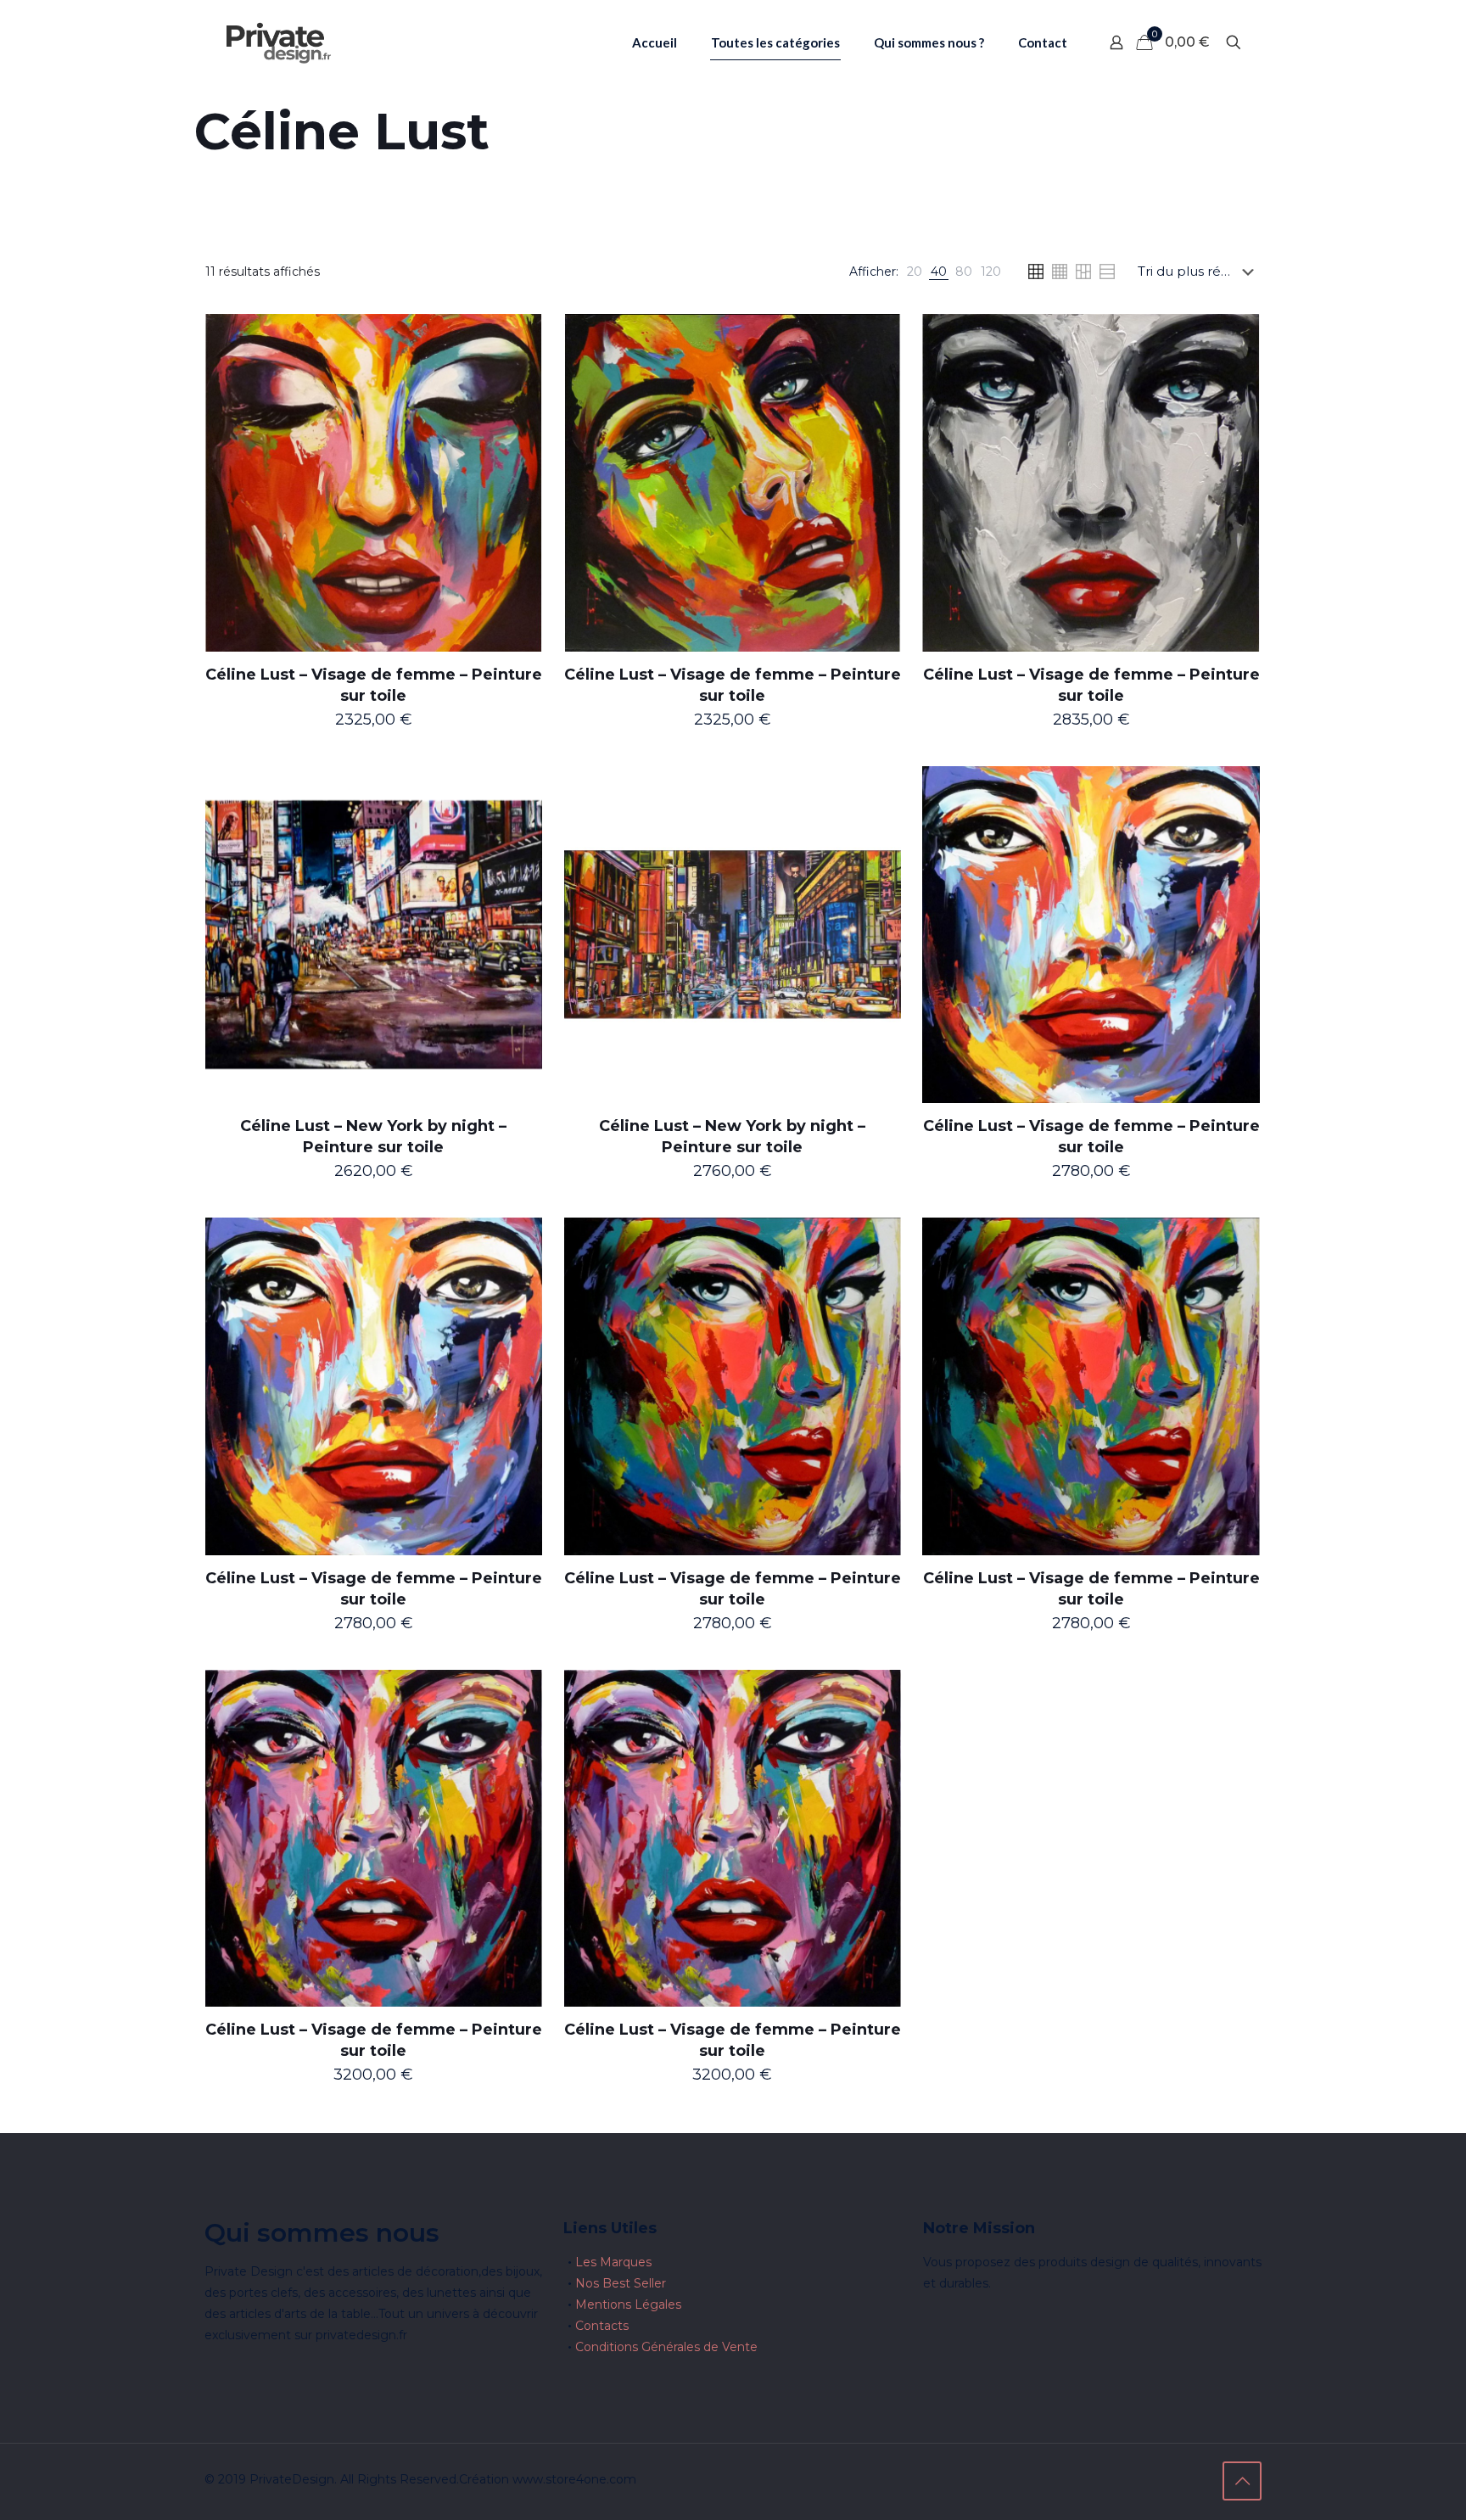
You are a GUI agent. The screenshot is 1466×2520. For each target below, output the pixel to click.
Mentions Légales (628, 2304)
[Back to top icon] (1242, 2481)
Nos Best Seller (621, 2283)
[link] (915, 272)
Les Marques (613, 2262)
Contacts (602, 2326)
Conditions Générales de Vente (666, 2347)
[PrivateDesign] (278, 42)
